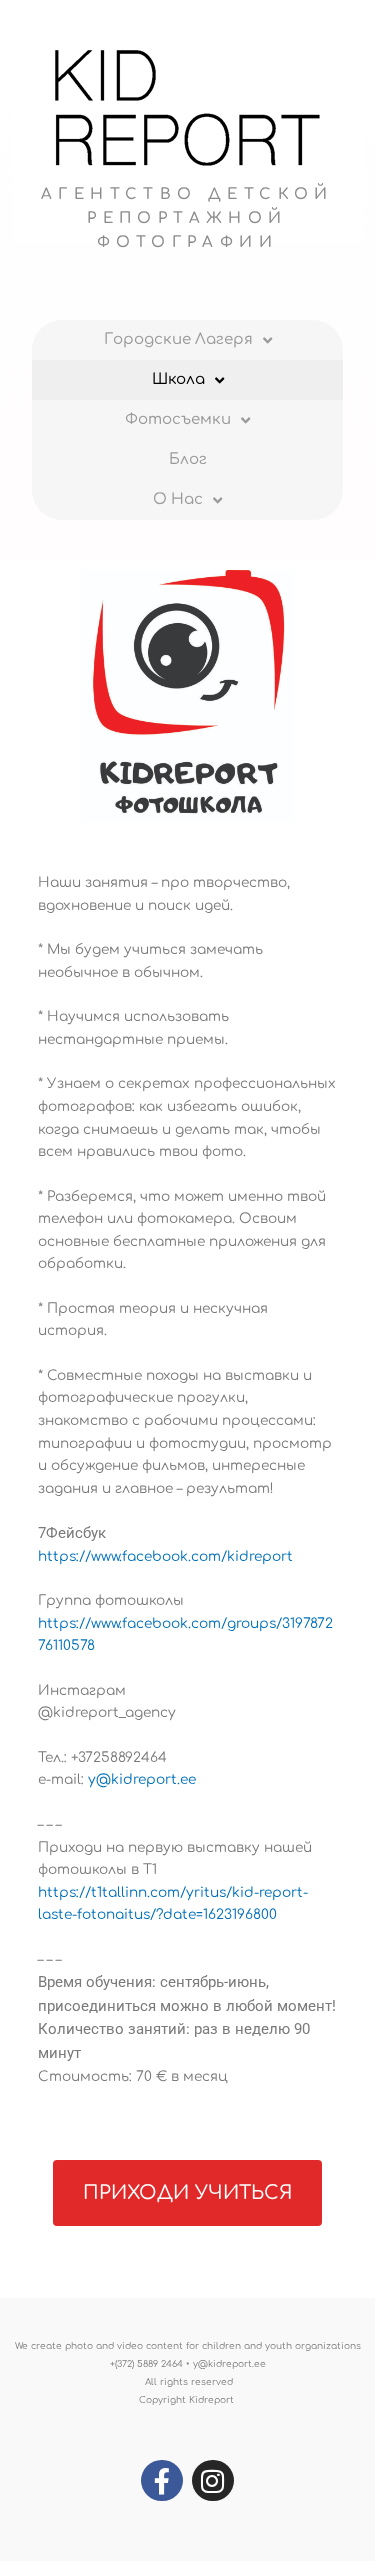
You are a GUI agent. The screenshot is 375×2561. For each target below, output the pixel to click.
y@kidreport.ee (142, 1779)
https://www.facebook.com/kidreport (165, 1556)
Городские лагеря (178, 339)
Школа (178, 379)
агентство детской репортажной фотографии (187, 218)
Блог (188, 459)
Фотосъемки (178, 419)
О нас (178, 499)
